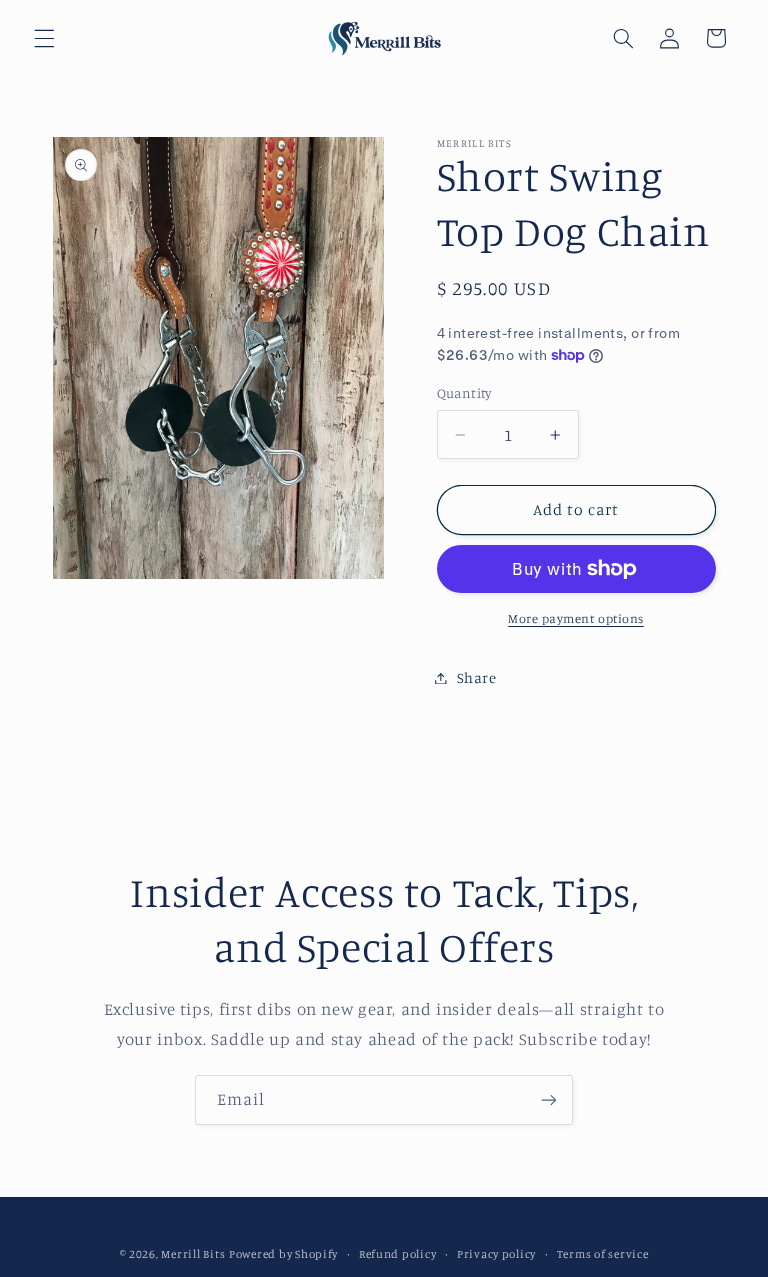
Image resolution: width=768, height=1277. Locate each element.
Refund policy (398, 1254)
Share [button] (477, 677)
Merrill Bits (193, 1254)
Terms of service (603, 1254)
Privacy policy (496, 1254)
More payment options (576, 618)
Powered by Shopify (283, 1254)
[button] (44, 38)
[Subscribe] (549, 1099)
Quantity (464, 393)
